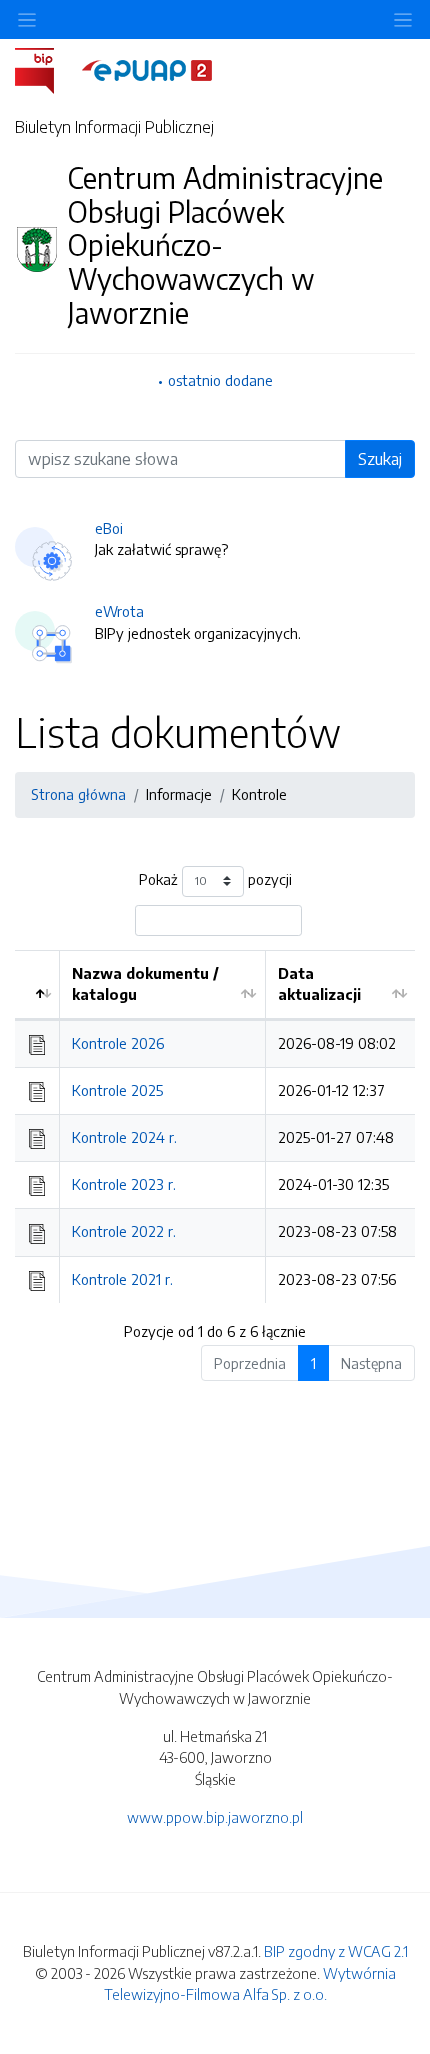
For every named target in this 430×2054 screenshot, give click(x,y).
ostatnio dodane (220, 380)
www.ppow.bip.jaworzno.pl (215, 1817)
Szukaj (380, 459)
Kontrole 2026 (118, 1043)
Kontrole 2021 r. (122, 1279)
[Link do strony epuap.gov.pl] (147, 69)
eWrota (119, 611)
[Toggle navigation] (403, 19)
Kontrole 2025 (117, 1090)
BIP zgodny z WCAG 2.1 (336, 1951)
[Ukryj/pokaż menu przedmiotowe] (27, 19)
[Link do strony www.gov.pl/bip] (46, 69)
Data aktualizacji (319, 984)
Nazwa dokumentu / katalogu (145, 984)
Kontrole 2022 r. (124, 1231)
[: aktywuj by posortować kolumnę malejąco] (37, 985)
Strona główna (78, 794)
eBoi (109, 528)
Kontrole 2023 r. (124, 1184)
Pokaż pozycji (215, 879)
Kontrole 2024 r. (124, 1137)
